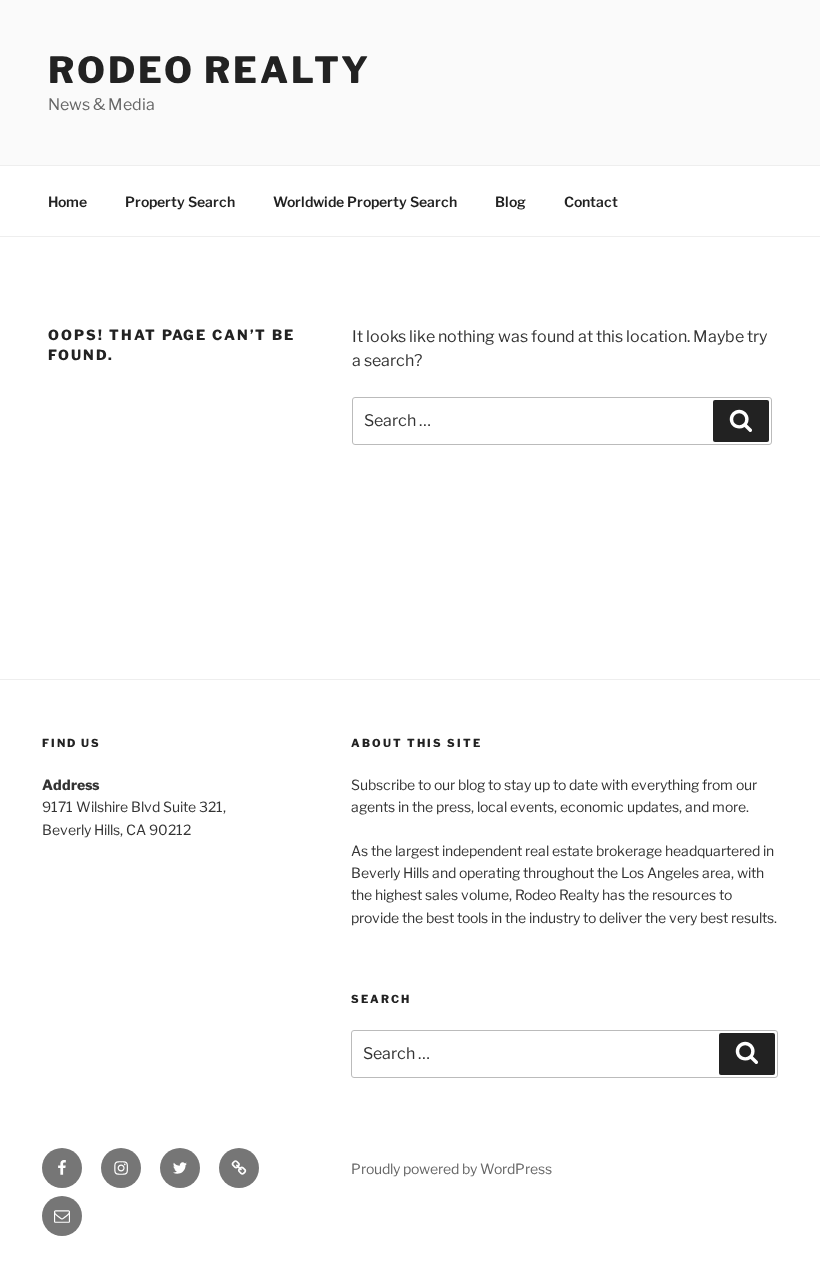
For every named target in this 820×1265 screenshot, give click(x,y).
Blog (510, 201)
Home (67, 201)
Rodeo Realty (209, 70)
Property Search (180, 201)
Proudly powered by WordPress (451, 1168)
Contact (591, 201)
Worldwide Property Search (365, 201)
